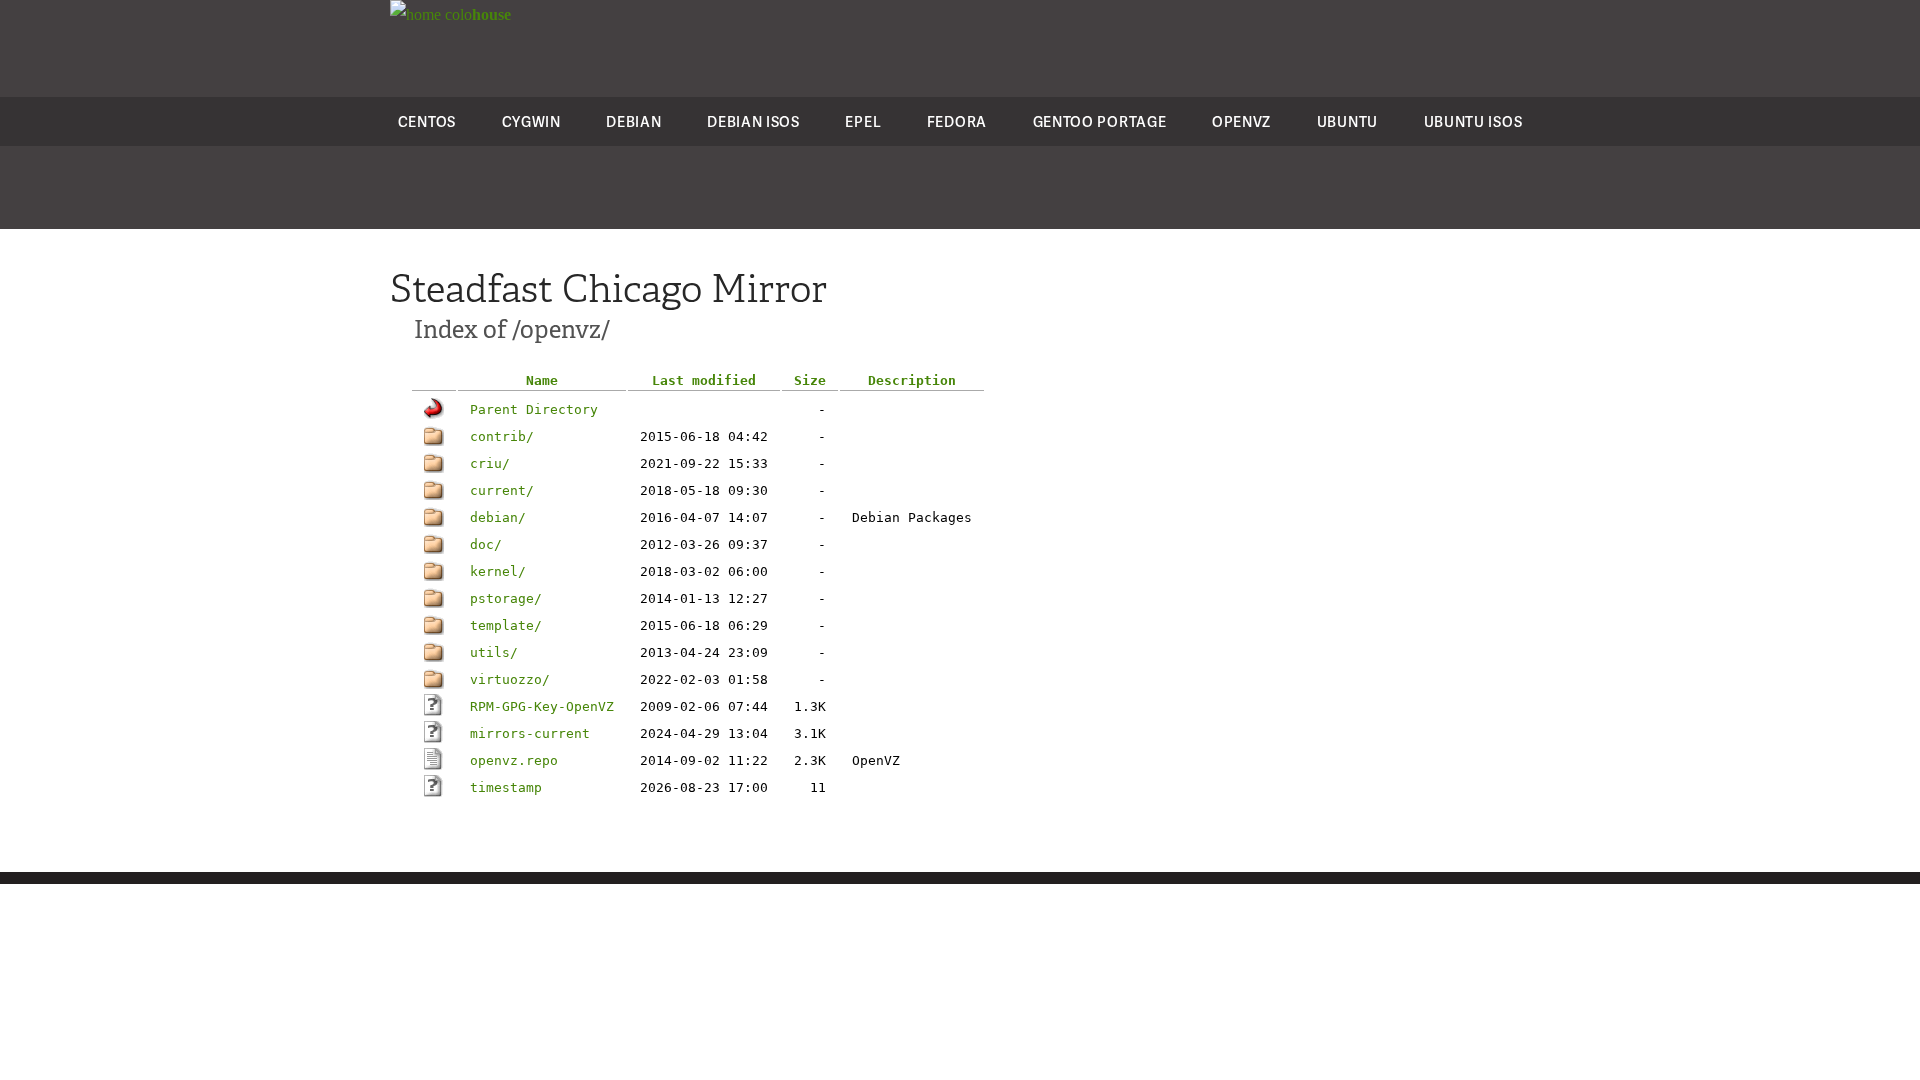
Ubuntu (1347, 121)
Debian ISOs (753, 121)
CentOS (427, 121)
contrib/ (502, 436)
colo (476, 14)
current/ (502, 490)
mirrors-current (530, 733)
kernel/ (498, 571)
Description (912, 380)
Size (810, 380)
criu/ (490, 463)
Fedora (957, 121)
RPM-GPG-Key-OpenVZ (542, 706)
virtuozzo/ (510, 679)
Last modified (704, 380)
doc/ (486, 544)
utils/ (494, 652)
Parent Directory (534, 409)
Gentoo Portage (1100, 121)
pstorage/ (506, 598)
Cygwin (531, 121)
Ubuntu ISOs (1473, 121)
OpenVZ (1241, 121)
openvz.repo (514, 760)
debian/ (498, 517)
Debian (633, 121)
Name (542, 380)
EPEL (863, 121)
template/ (506, 625)
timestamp (506, 787)
